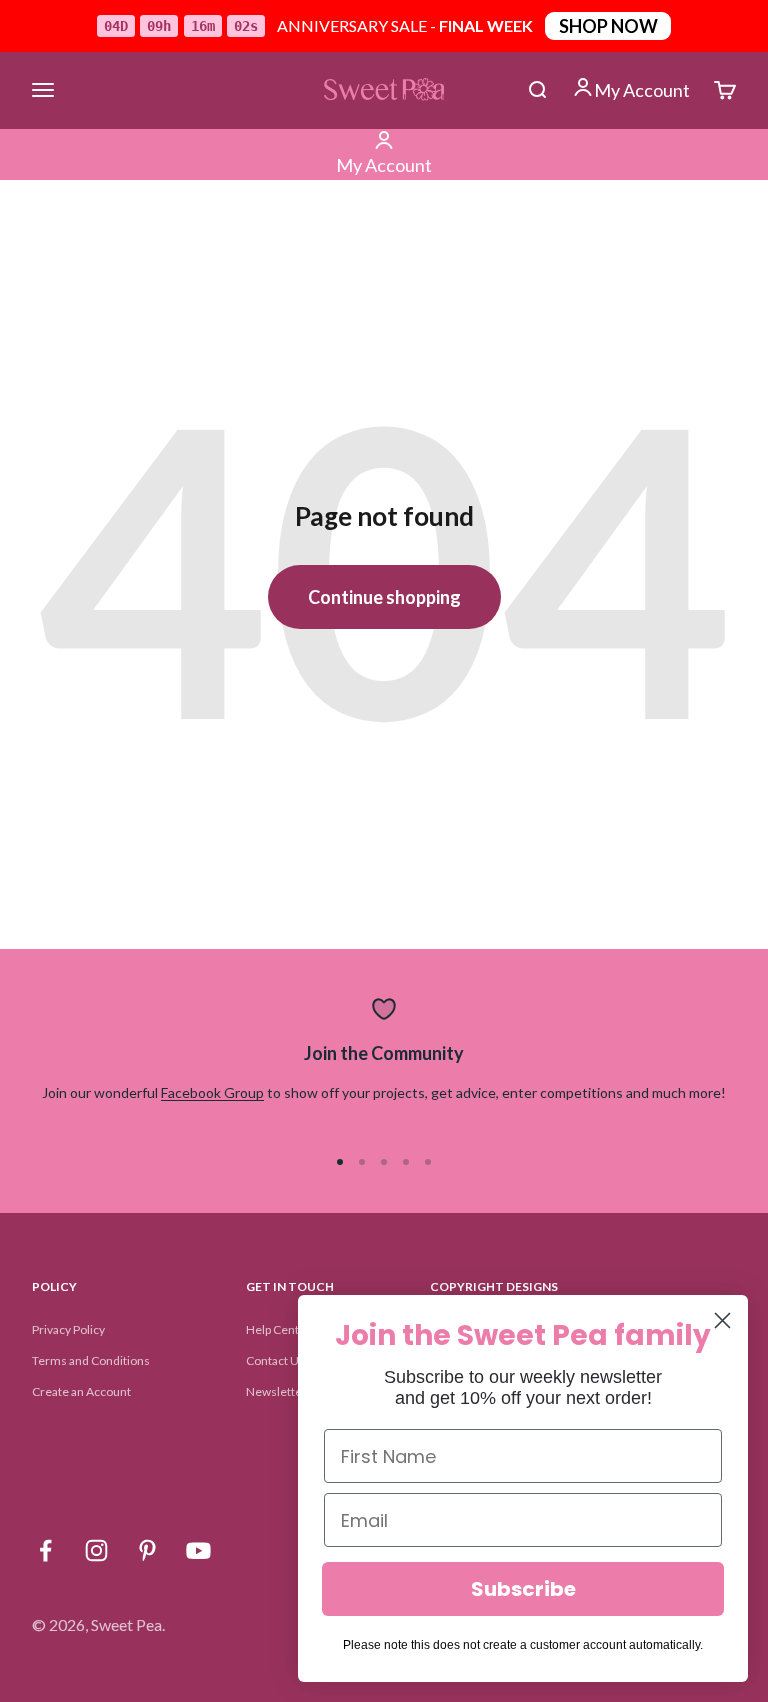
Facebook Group (212, 1092)
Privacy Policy (68, 1329)
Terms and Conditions (91, 1360)
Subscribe (523, 1589)
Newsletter (276, 1391)
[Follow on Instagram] (96, 1550)
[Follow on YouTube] (198, 1550)
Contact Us (275, 1360)
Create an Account (81, 1391)
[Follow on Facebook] (45, 1550)
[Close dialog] (722, 1320)
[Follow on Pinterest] (147, 1550)
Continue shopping (384, 597)
